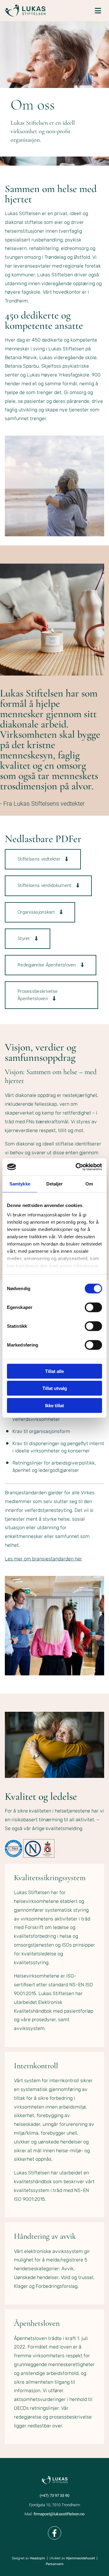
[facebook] (54, 2533)
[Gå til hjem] (25, 11)
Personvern (55, 2564)
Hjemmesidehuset (80, 2558)
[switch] (93, 1307)
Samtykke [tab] (20, 1183)
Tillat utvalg (55, 1388)
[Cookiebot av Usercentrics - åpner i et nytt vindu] (77, 1167)
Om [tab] (89, 1183)
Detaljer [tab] (55, 1183)
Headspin (38, 2558)
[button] (43, 859)
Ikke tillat (54, 1405)
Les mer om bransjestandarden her (43, 1559)
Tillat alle (54, 1371)
